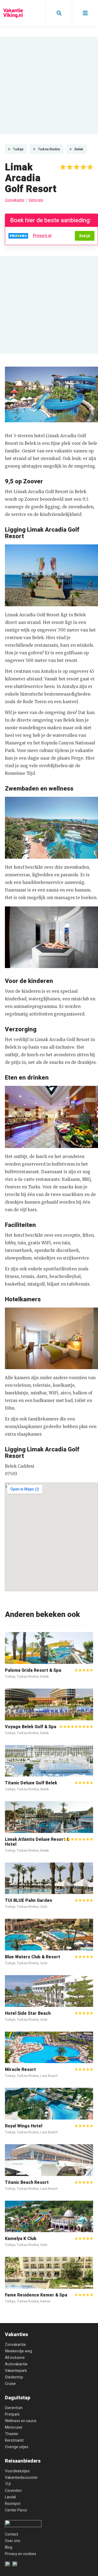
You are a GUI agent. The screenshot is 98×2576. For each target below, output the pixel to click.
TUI (8, 2484)
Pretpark (12, 2414)
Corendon (13, 2491)
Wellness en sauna (21, 2421)
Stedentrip (14, 2377)
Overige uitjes (17, 2447)
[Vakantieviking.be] (13, 13)
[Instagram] (15, 2564)
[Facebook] (7, 2564)
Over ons (13, 2541)
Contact (12, 2534)
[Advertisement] (49, 86)
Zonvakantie (15, 200)
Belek (79, 149)
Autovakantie (16, 2364)
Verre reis (36, 200)
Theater (12, 2434)
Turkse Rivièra (49, 149)
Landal (10, 2497)
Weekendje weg (19, 2351)
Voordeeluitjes (17, 2471)
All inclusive (15, 2358)
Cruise (10, 2384)
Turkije (18, 149)
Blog (9, 2547)
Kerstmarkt (14, 2440)
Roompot (13, 2504)
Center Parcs (16, 2510)
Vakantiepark (16, 2371)
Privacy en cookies (21, 2554)
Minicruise (14, 2427)
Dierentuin (14, 2408)
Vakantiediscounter (21, 2478)
